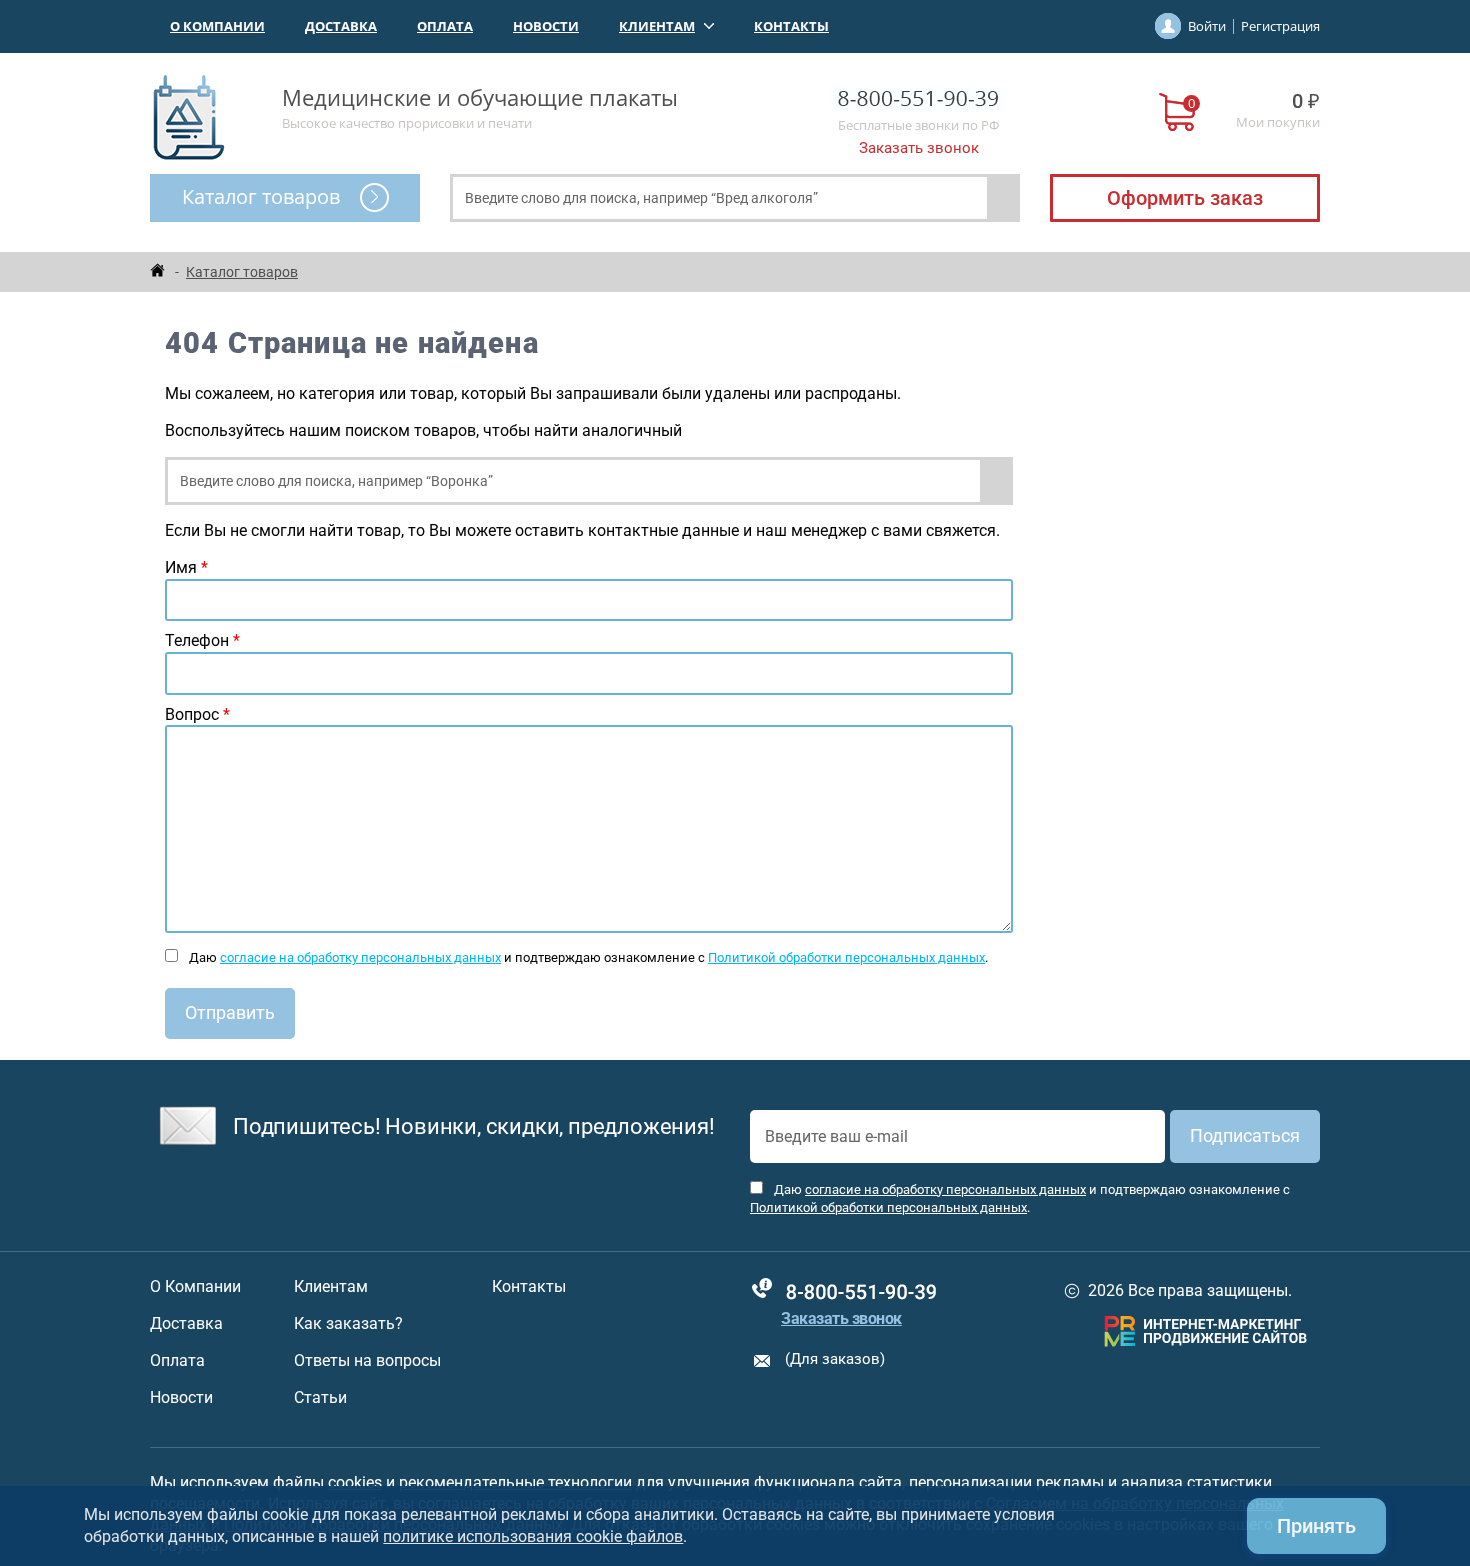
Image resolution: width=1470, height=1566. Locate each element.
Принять (1316, 1526)
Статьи (320, 1398)
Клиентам (657, 26)
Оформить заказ (1185, 198)
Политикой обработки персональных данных (846, 957)
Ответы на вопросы (367, 1361)
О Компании (217, 26)
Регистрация (1280, 26)
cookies (355, 1482)
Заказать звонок (919, 148)
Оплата (445, 26)
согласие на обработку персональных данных (360, 957)
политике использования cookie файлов (533, 1536)
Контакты (791, 26)
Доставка (341, 26)
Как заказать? (348, 1324)
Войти (1207, 26)
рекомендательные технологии (515, 1482)
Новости (546, 26)
